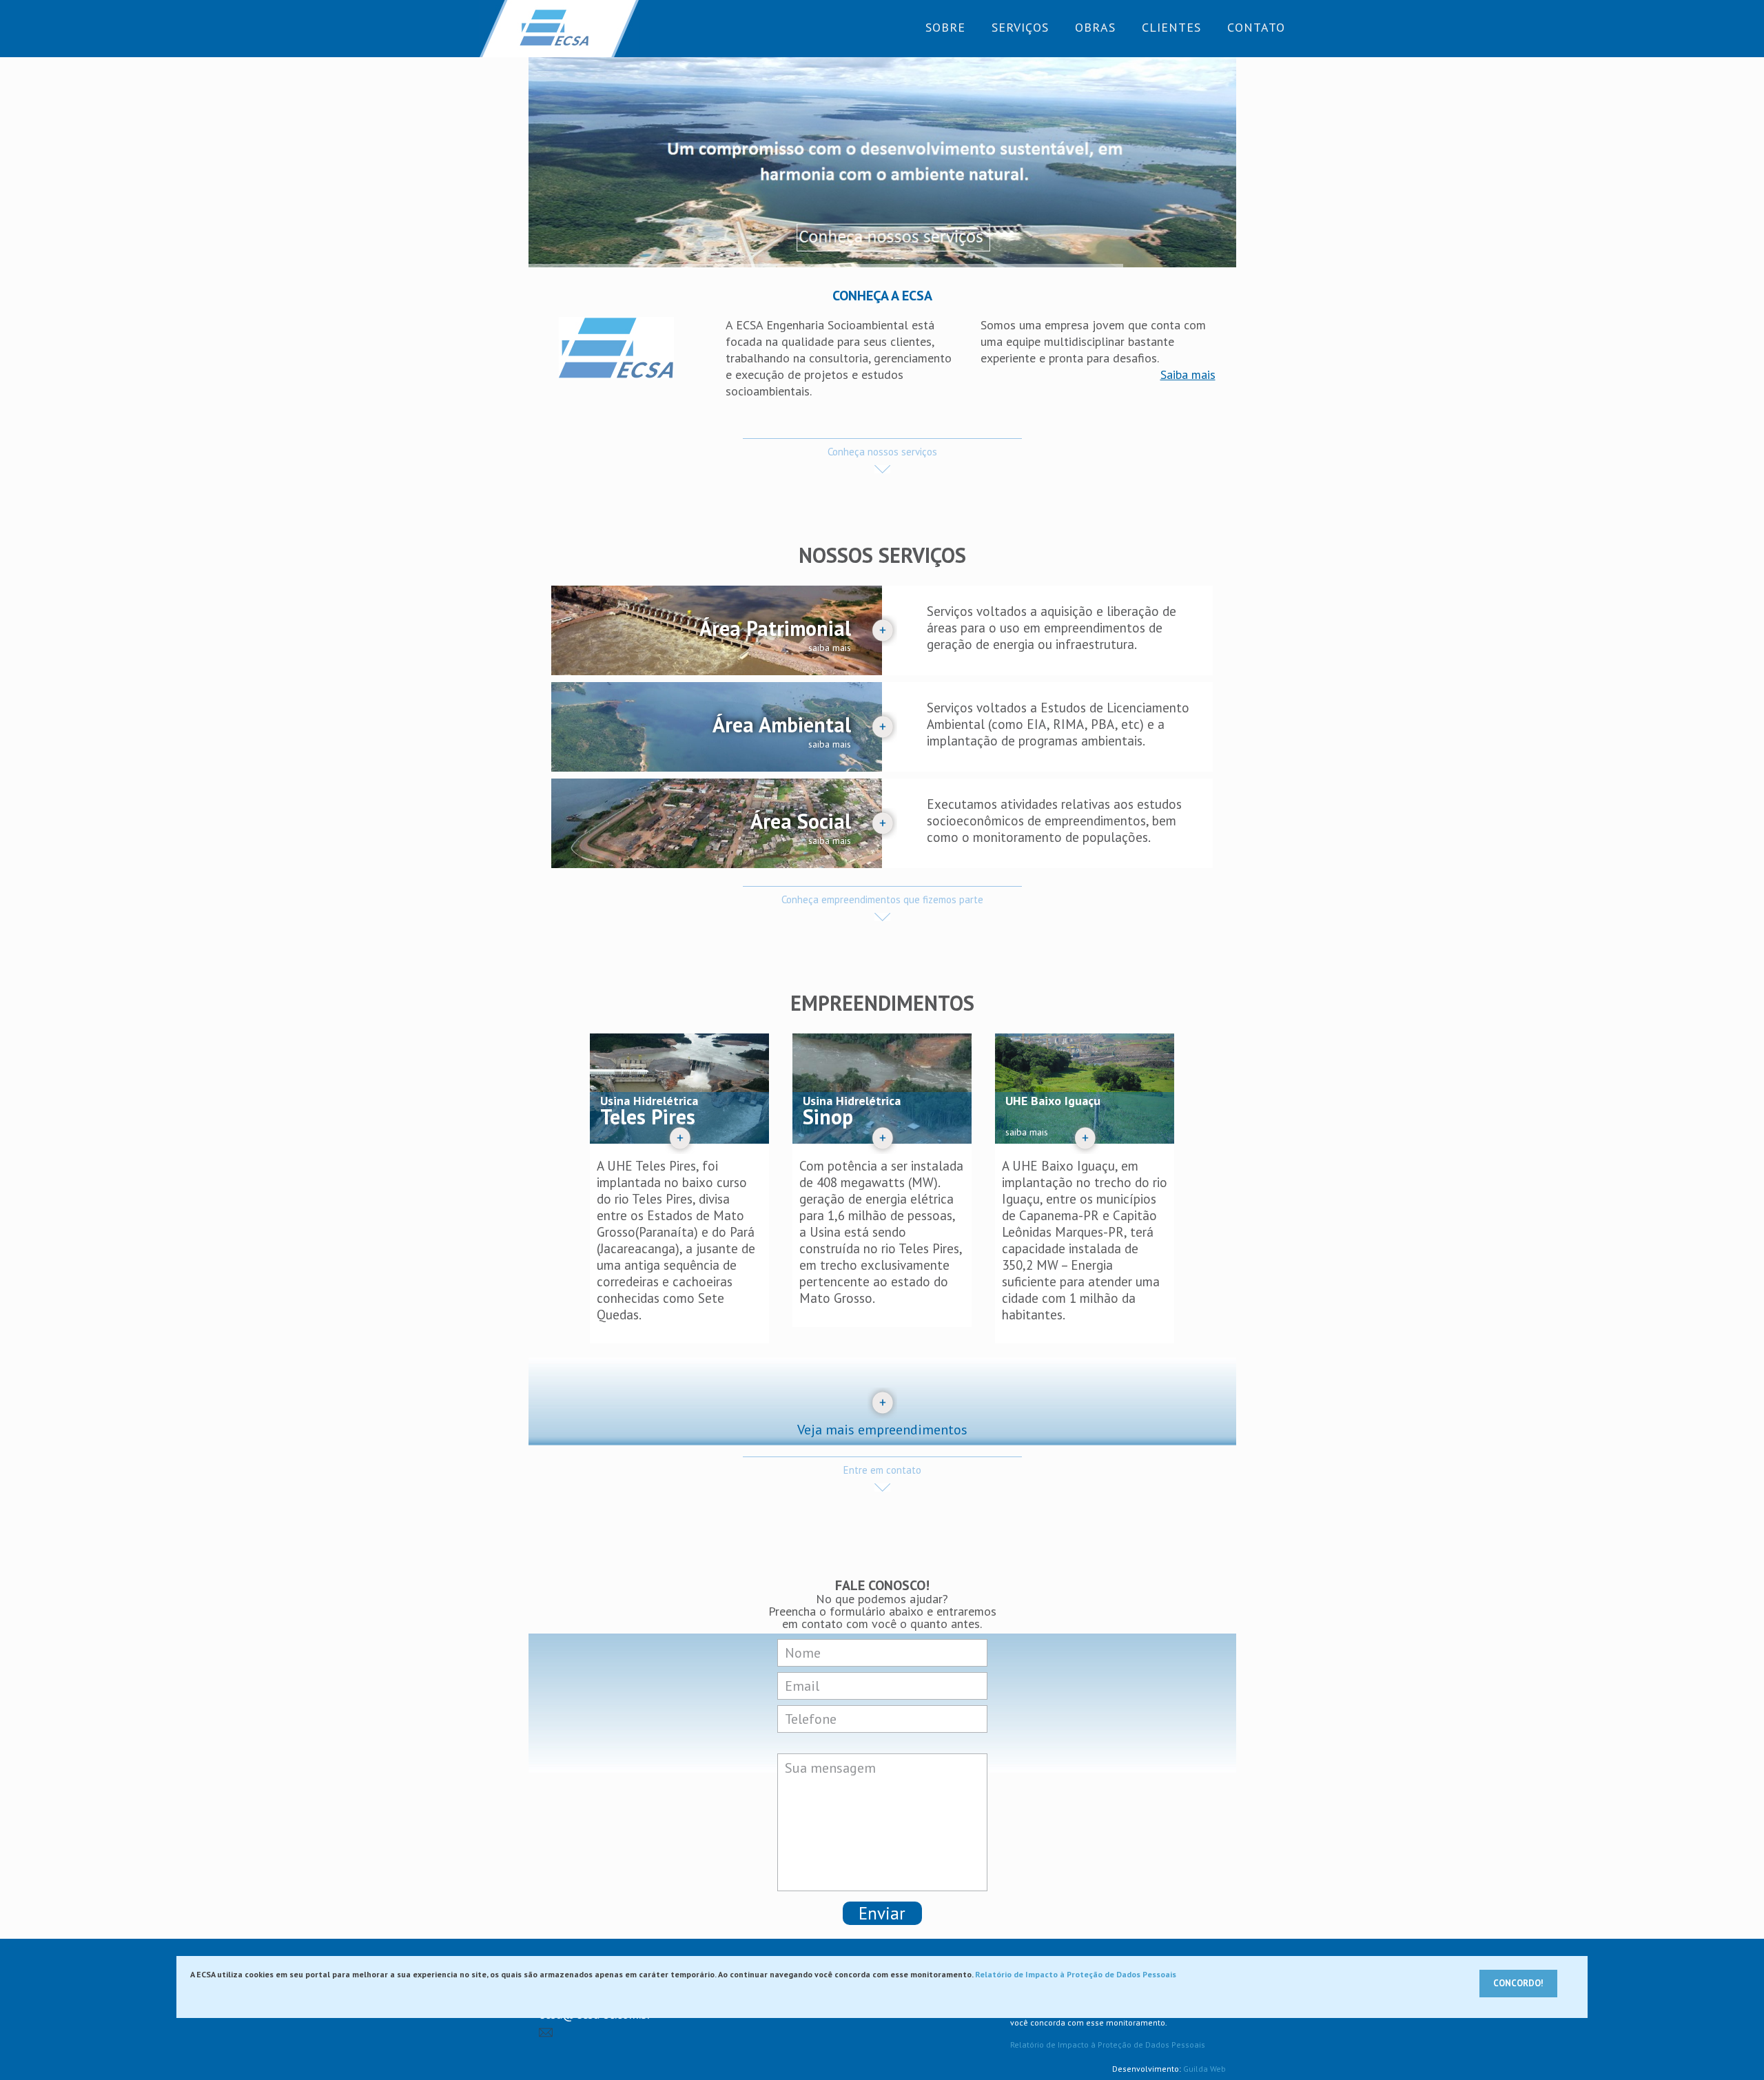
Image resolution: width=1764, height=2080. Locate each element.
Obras (1095, 27)
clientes (1171, 27)
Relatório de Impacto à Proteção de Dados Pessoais (1108, 2045)
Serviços (1020, 27)
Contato (1256, 27)
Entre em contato (882, 1470)
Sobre (945, 27)
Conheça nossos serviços (882, 452)
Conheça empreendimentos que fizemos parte (882, 899)
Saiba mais (1188, 374)
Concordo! (1518, 1983)
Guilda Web (1204, 2069)
